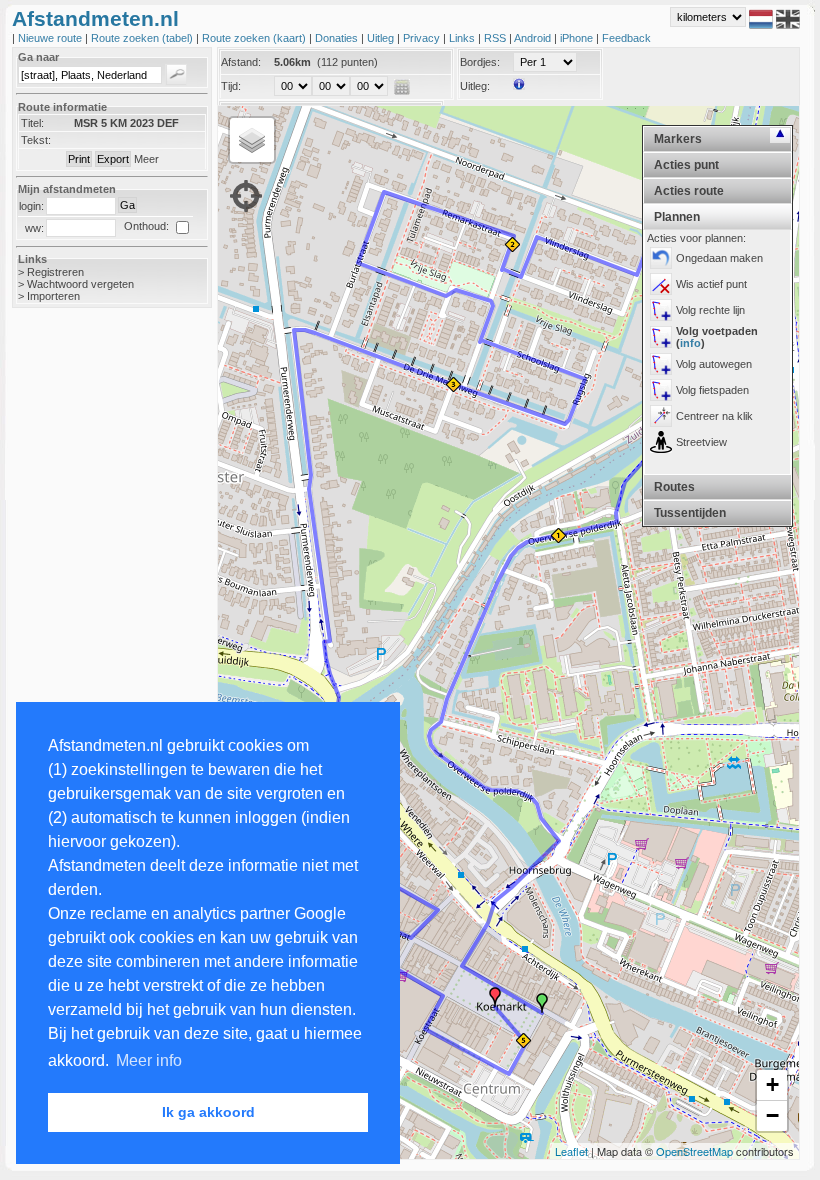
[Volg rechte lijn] (661, 310)
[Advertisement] (92, 640)
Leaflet (571, 1151)
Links (463, 38)
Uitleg (382, 38)
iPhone (578, 38)
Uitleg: (475, 86)
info (690, 343)
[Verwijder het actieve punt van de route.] (661, 284)
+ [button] (772, 1084)
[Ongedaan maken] (661, 258)
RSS (496, 38)
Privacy (423, 38)
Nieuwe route (51, 38)
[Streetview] (661, 442)
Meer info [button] (149, 1060)
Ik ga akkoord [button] (208, 1112)
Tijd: (231, 86)
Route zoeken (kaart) (255, 38)
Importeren (53, 296)
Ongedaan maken (719, 258)
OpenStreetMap (694, 1151)
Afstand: (241, 62)
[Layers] (252, 140)
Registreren (55, 272)
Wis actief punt (711, 284)
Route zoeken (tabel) (143, 38)
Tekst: (36, 140)
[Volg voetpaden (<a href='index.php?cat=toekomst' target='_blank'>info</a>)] (661, 337)
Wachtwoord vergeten (80, 284)
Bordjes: (480, 62)
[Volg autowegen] (661, 364)
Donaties (338, 38)
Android (534, 38)
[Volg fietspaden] (661, 390)
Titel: (32, 123)
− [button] (772, 1115)
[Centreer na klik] (661, 416)
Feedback (626, 38)
